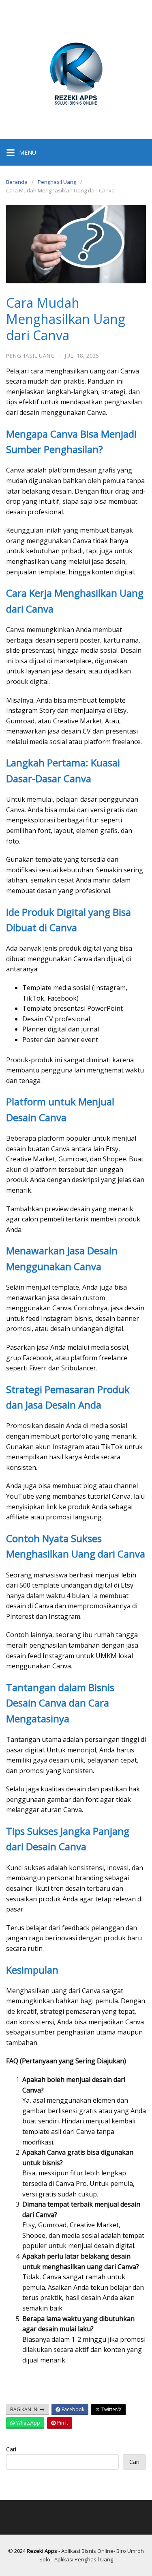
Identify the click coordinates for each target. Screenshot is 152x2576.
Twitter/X (111, 2409)
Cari (11, 2449)
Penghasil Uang (57, 182)
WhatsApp (28, 2423)
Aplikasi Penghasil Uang (84, 2559)
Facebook (72, 2409)
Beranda (17, 182)
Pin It (62, 2423)
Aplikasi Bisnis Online (87, 2551)
